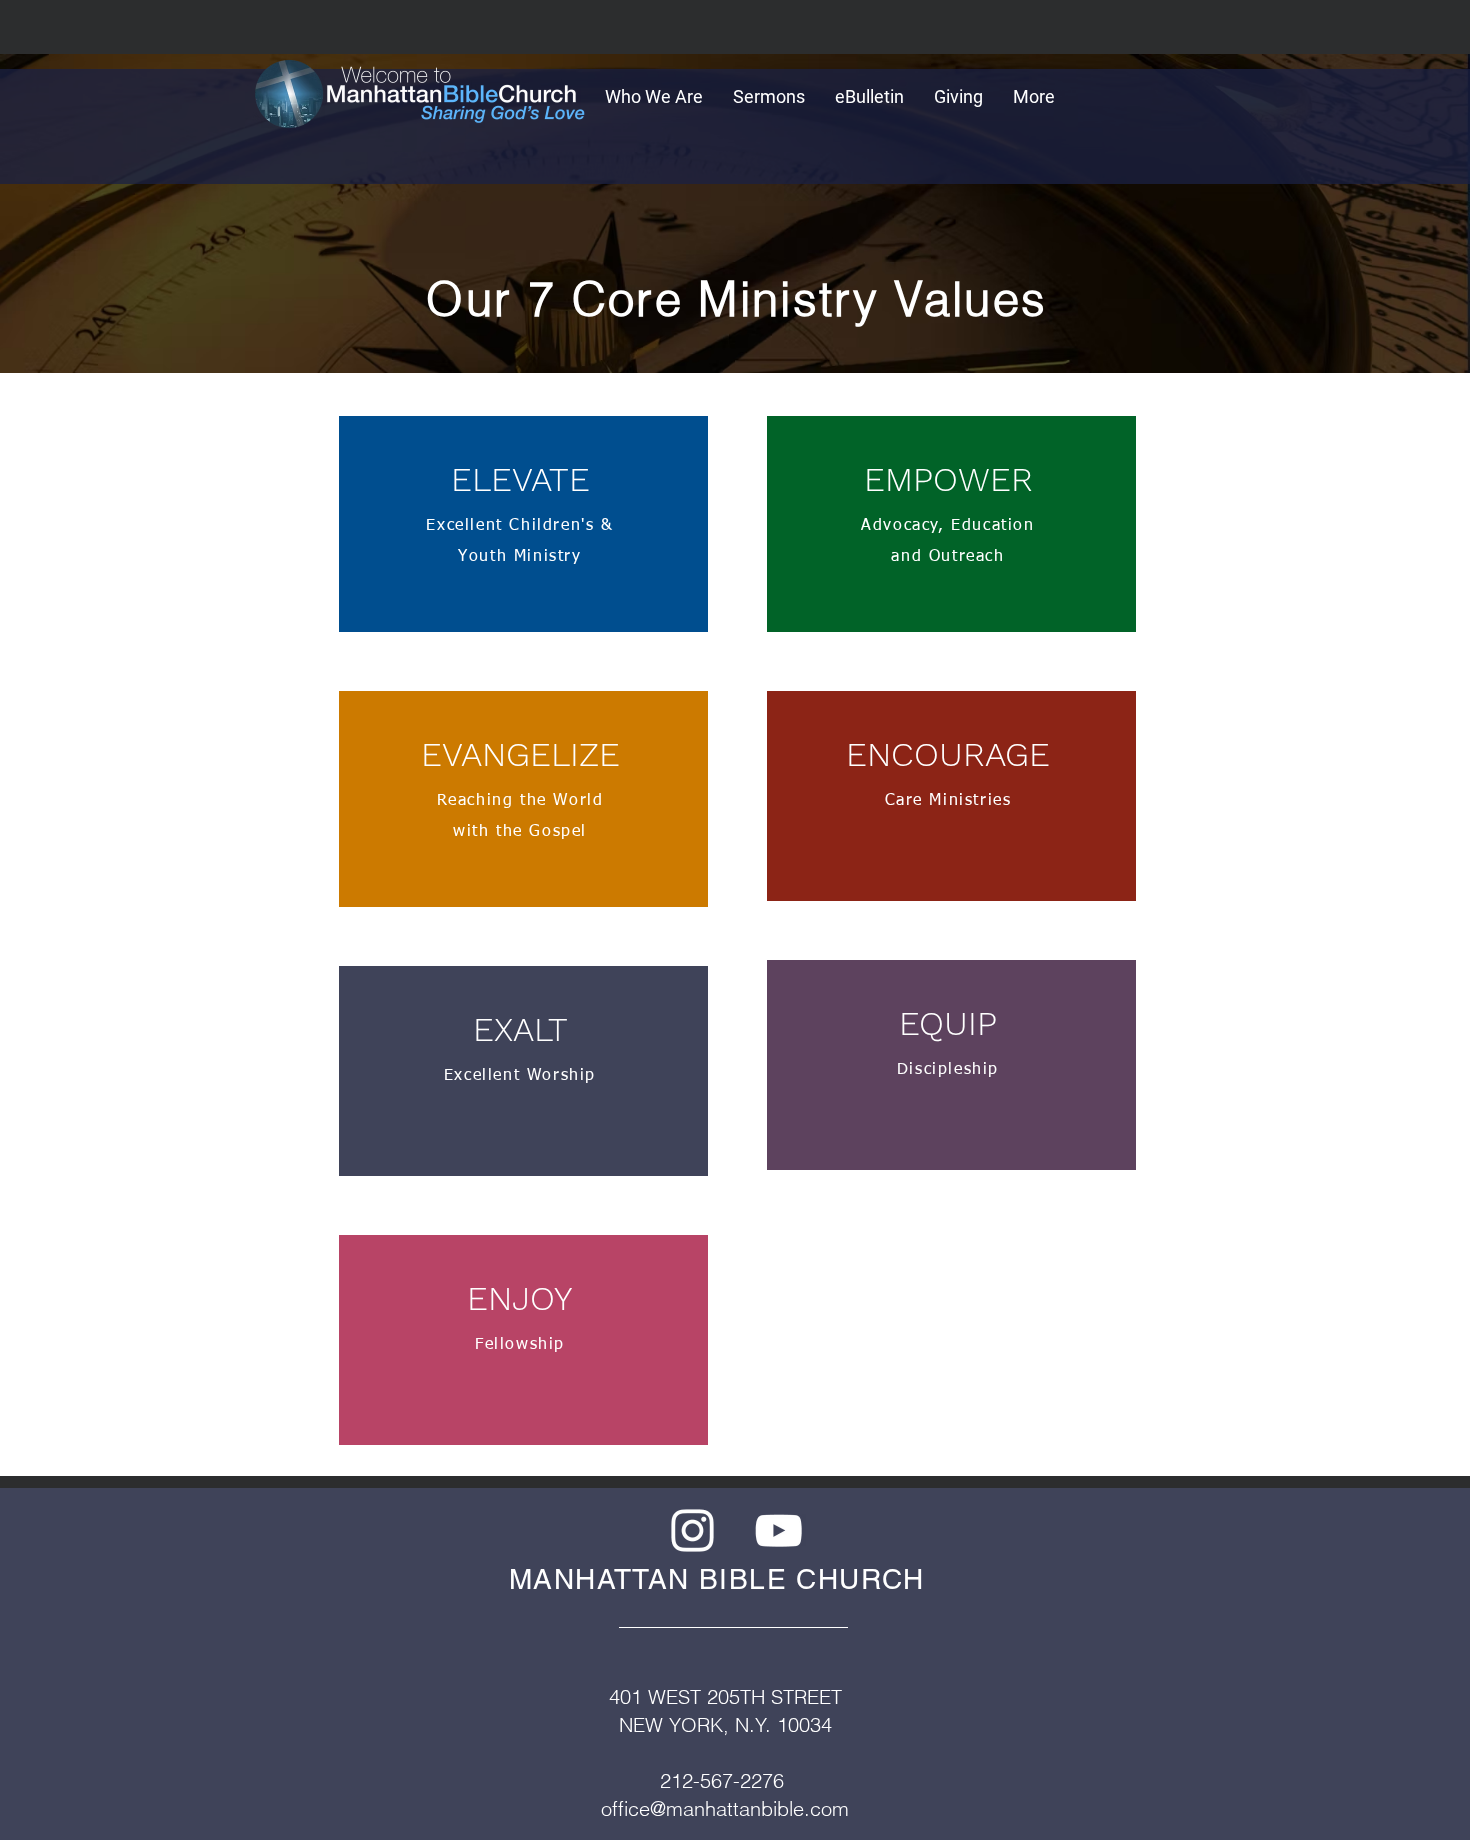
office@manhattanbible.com (725, 1808)
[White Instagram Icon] (692, 1530)
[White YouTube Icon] (778, 1530)
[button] (654, 95)
